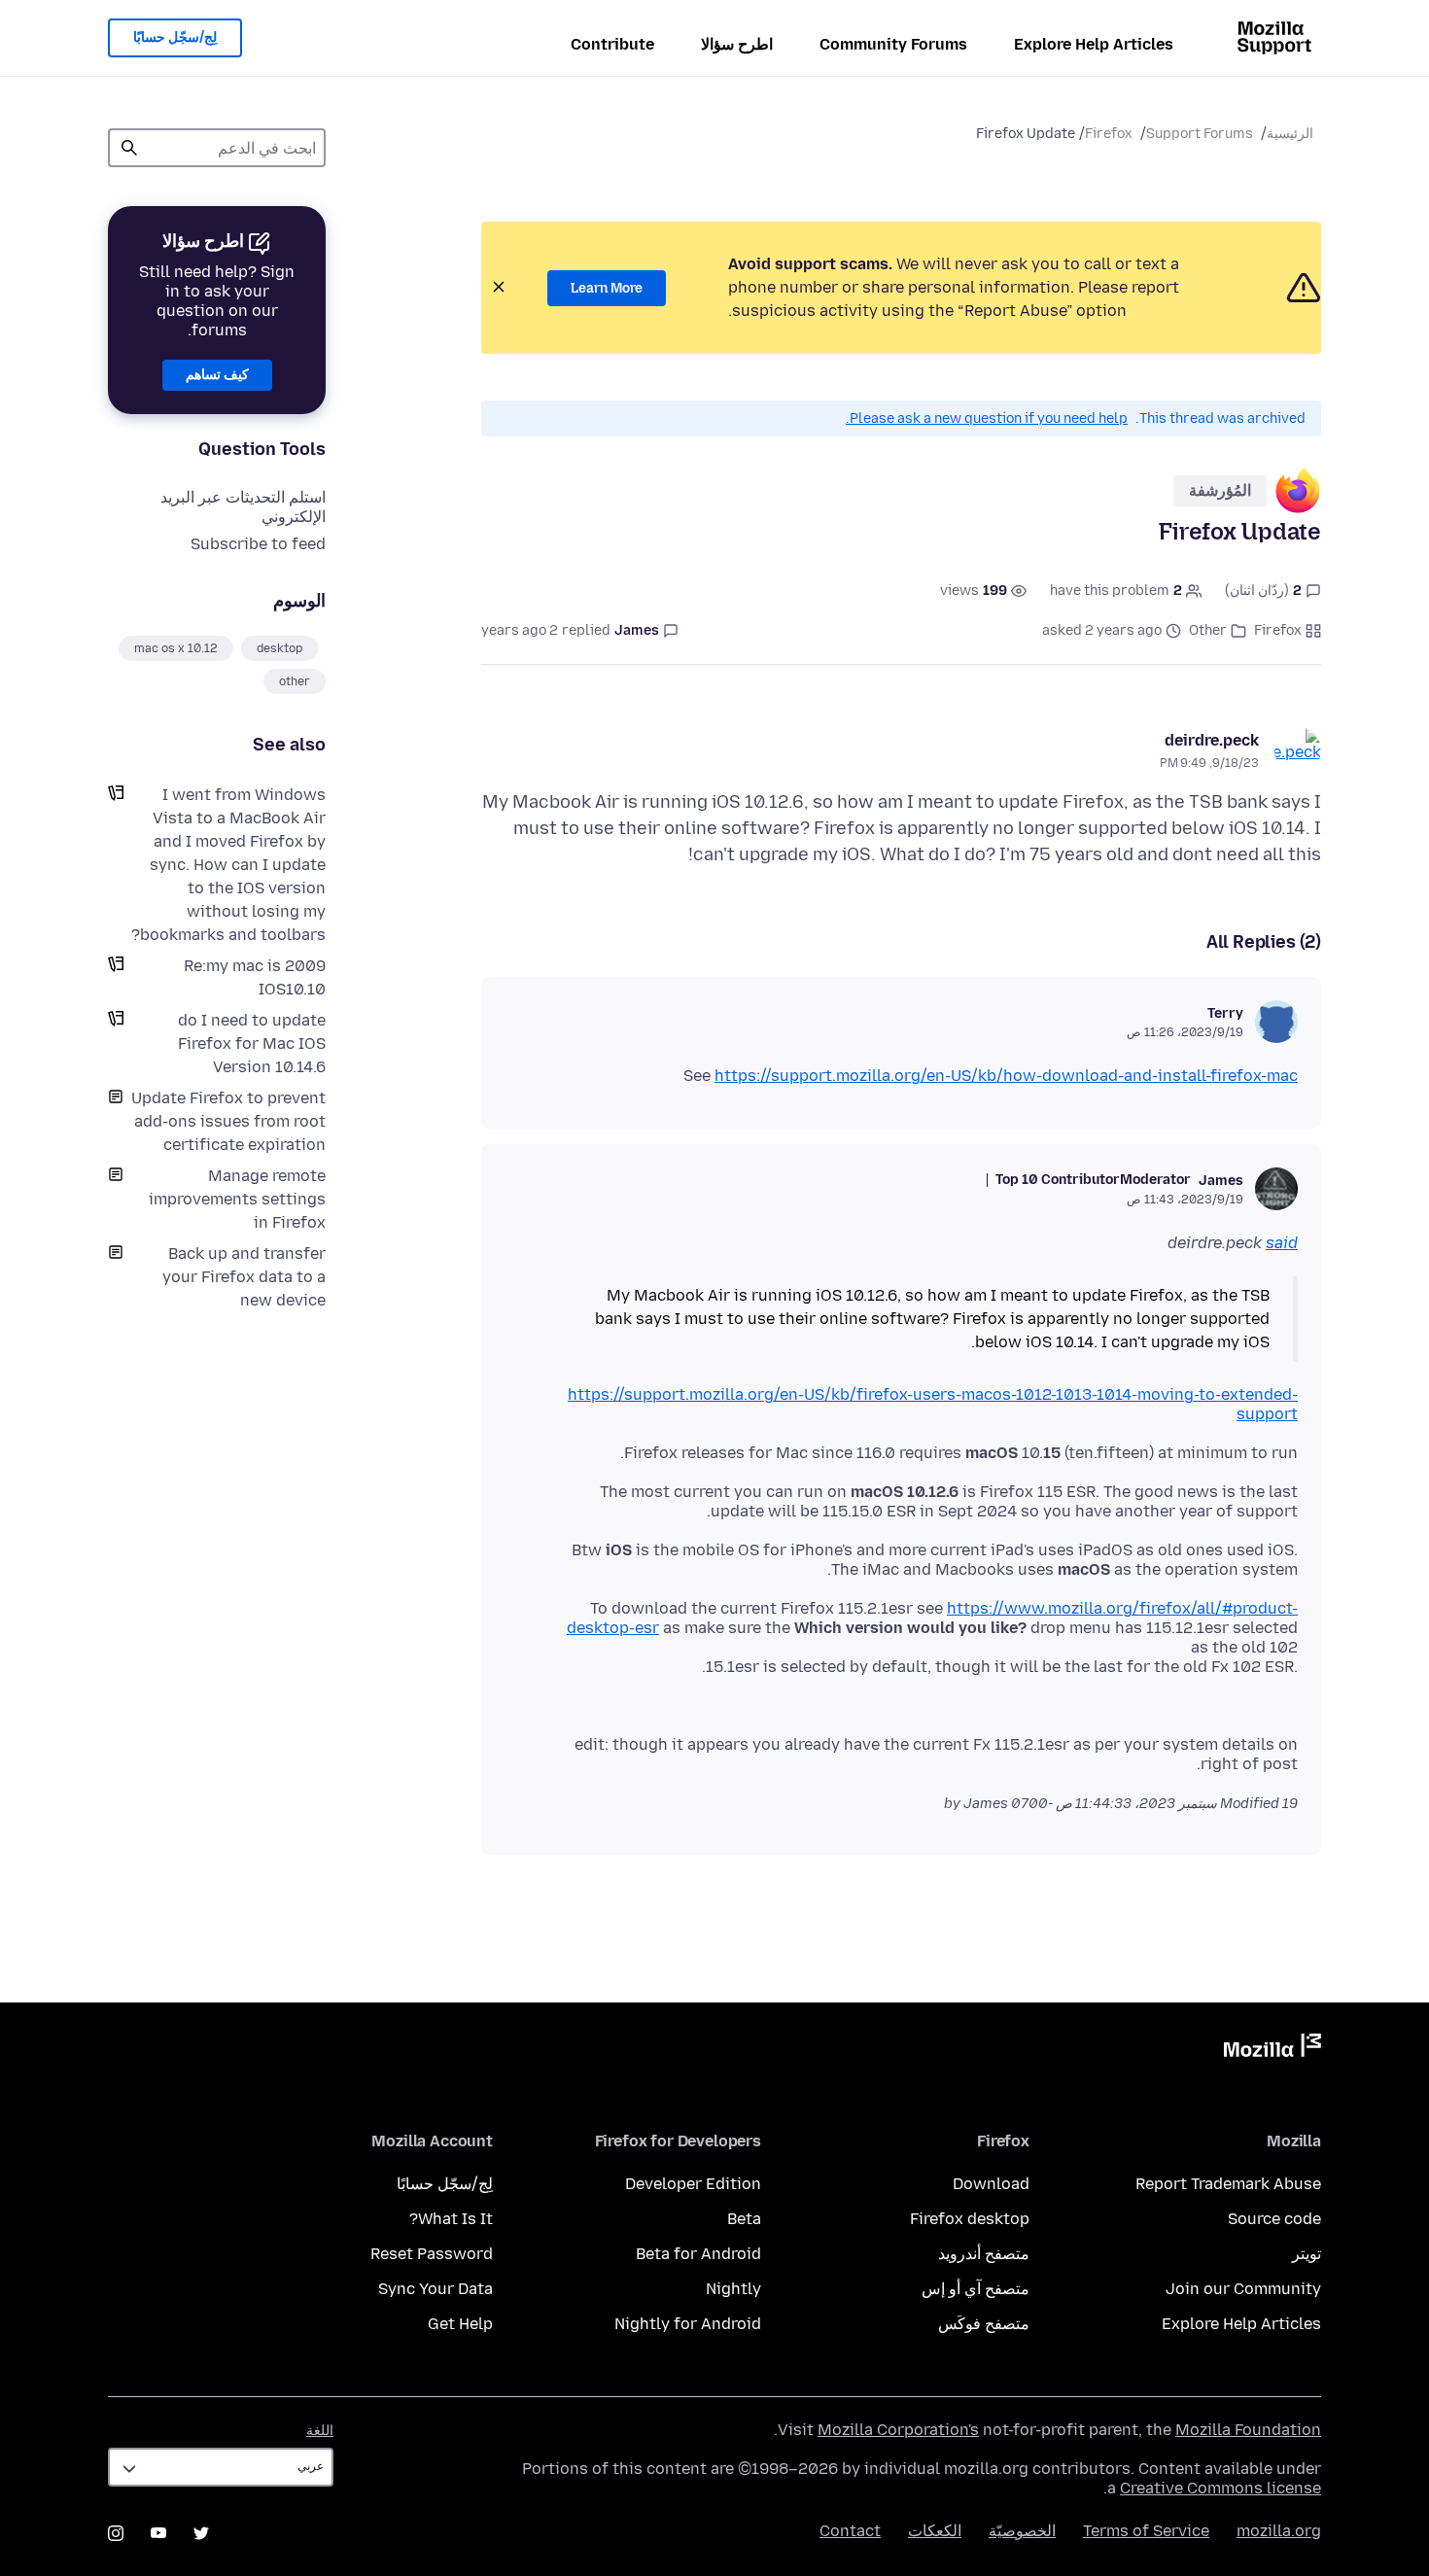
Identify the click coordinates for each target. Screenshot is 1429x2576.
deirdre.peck (1212, 740)
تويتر (1307, 2254)
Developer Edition (693, 2184)
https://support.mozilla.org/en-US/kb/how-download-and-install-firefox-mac (1006, 1076)
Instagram (116, 2533)
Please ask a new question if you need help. (987, 418)
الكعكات (935, 2531)
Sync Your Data (436, 2289)
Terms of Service (1146, 2531)
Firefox (1109, 134)
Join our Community (1243, 2289)
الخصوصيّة (1022, 2531)
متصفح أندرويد (984, 2254)
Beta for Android (698, 2254)
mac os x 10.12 (176, 648)
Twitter (201, 2533)
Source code (1274, 2219)
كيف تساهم (217, 375)
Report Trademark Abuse (1228, 2184)
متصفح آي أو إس (976, 2289)
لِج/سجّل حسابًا (175, 37)
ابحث (129, 148)
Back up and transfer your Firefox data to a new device (244, 1277)
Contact (850, 2531)
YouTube (158, 2533)
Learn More (607, 288)
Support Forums (1200, 134)
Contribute (612, 44)
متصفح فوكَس (984, 2324)
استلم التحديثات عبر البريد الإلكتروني (243, 507)
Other (1208, 630)
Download (991, 2184)
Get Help (460, 2324)
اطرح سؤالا (737, 44)
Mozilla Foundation (1248, 2430)
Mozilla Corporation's (898, 2430)
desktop (279, 648)
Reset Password (432, 2254)
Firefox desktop (970, 2219)
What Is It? (451, 2219)
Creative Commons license (1220, 2488)
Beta (744, 2219)
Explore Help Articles (1094, 44)
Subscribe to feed (258, 544)
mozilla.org (1279, 2531)
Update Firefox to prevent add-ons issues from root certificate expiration (228, 1121)
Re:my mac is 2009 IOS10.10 (255, 977)
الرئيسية (1290, 134)
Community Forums (893, 44)
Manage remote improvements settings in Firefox (237, 1199)
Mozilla (1272, 2049)
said (1282, 1243)
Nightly (733, 2289)
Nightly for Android (688, 2324)
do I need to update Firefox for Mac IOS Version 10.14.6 (252, 1044)
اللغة (320, 2431)
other (295, 681)
